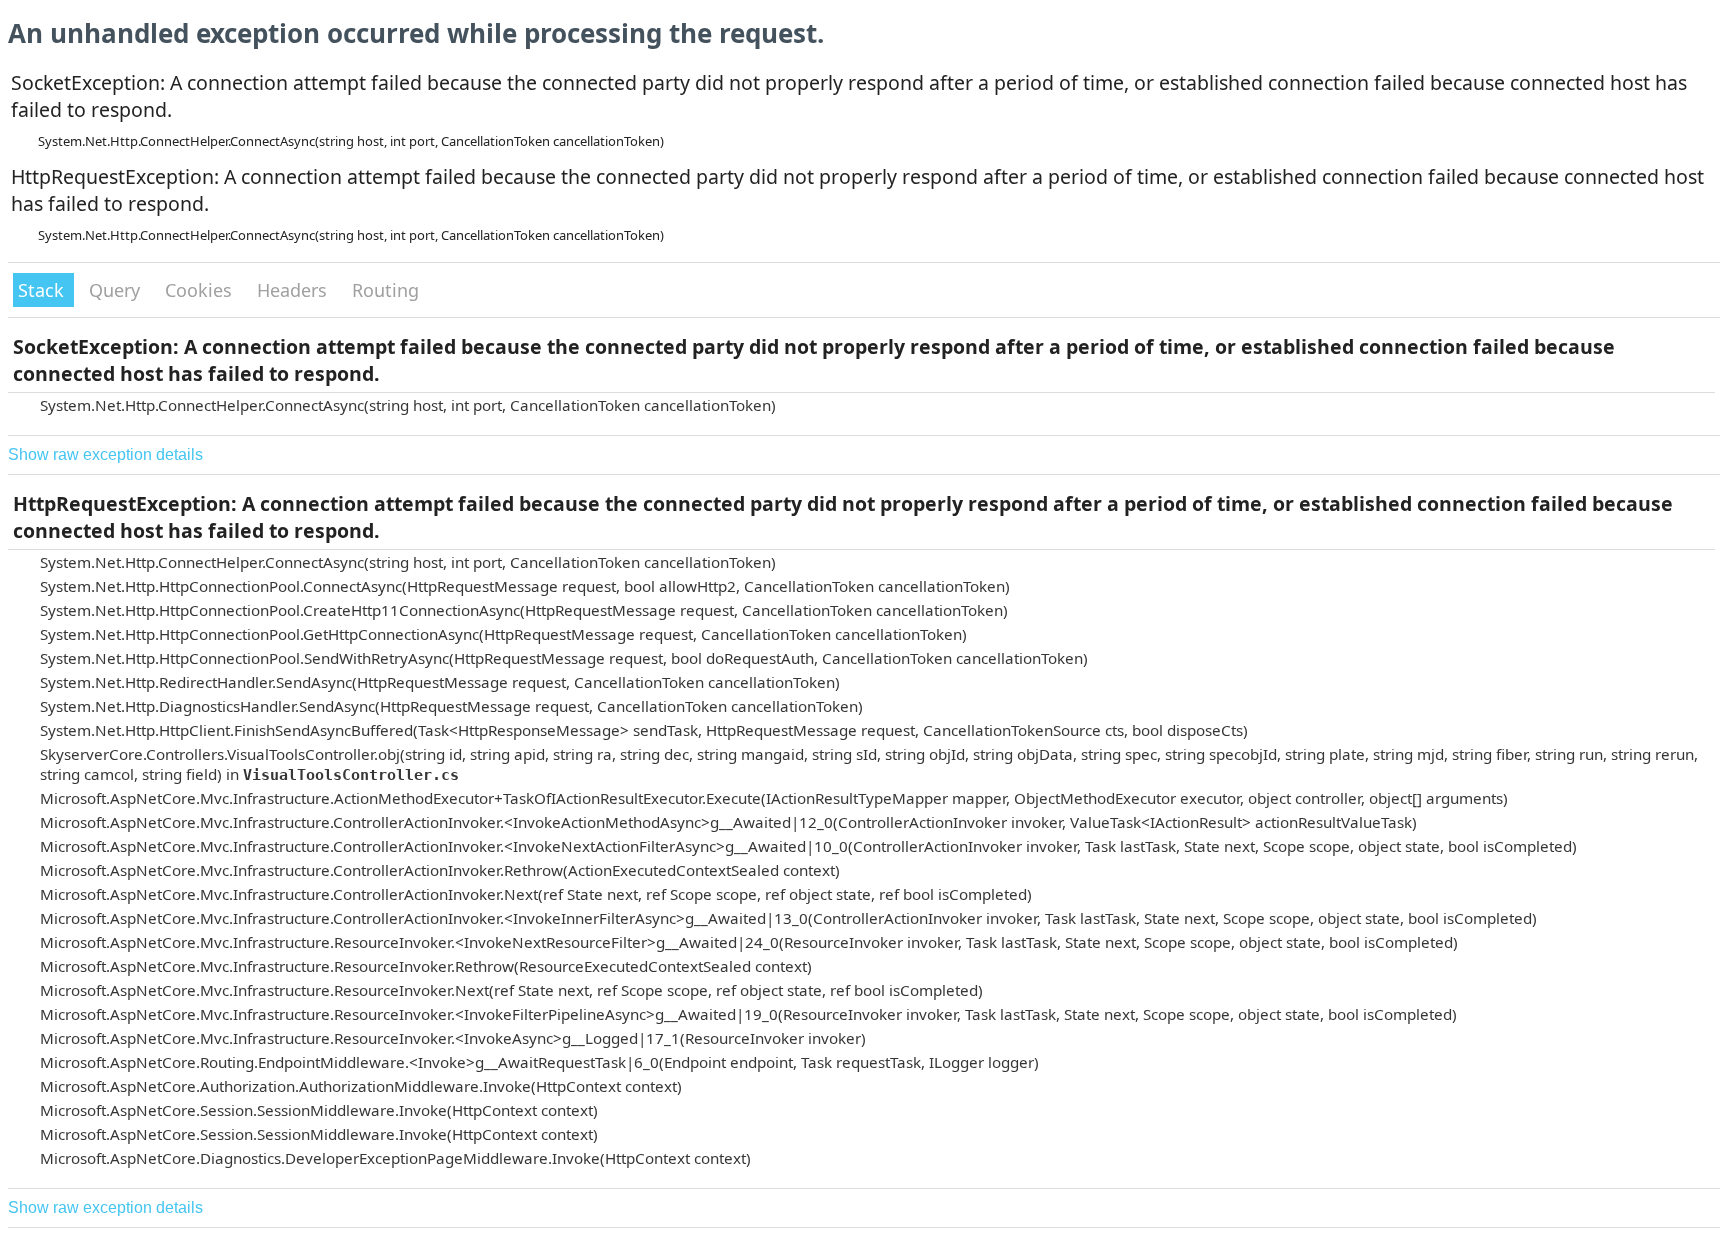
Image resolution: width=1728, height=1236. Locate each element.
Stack (43, 290)
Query (117, 290)
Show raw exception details (105, 454)
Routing (385, 290)
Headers (294, 290)
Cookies (201, 290)
